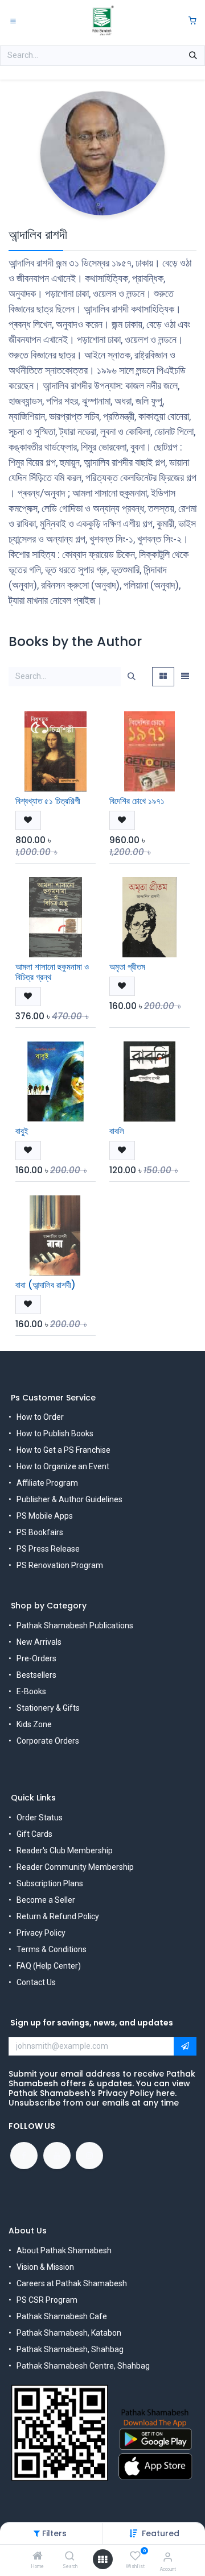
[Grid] (163, 677)
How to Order (40, 1417)
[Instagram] (89, 2156)
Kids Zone (34, 1724)
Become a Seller (46, 1900)
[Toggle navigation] (13, 20)
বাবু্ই (22, 1131)
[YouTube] (57, 2156)
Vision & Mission (45, 2267)
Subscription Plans (50, 1883)
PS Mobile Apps (45, 1516)
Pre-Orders (36, 1658)
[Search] (70, 2557)
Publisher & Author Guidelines (69, 1499)
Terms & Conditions (52, 1949)
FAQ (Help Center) (49, 1966)
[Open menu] (102, 2560)
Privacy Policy (41, 1933)
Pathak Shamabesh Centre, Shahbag (83, 2366)
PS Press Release (48, 1549)
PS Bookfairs (40, 1532)
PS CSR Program (47, 2300)
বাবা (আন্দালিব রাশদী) (46, 1285)
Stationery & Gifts (48, 1708)
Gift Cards (34, 1834)
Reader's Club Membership (65, 1850)
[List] (185, 677)
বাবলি (117, 1131)
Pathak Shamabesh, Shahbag (70, 2349)
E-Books (31, 1691)
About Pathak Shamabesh (64, 2250)
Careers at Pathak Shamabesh (72, 2283)
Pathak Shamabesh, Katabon (69, 2333)
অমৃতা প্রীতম (127, 967)
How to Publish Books (55, 1433)
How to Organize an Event (63, 1466)
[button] (161, 2533)
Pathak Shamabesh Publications (75, 1625)
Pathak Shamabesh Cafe (62, 2316)
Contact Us (36, 1982)
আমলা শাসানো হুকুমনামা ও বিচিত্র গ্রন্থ (52, 972)
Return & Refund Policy (58, 1916)
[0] (192, 21)
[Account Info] (168, 2557)
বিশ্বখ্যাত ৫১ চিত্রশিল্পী (48, 801)
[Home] (38, 2557)
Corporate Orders (48, 1741)
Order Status (40, 1818)
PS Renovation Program (60, 1565)
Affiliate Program (47, 1483)
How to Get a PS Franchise (63, 1450)
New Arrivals (39, 1642)
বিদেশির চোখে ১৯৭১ (137, 801)
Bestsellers (36, 1675)
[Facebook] (24, 2156)
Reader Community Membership (75, 1867)
